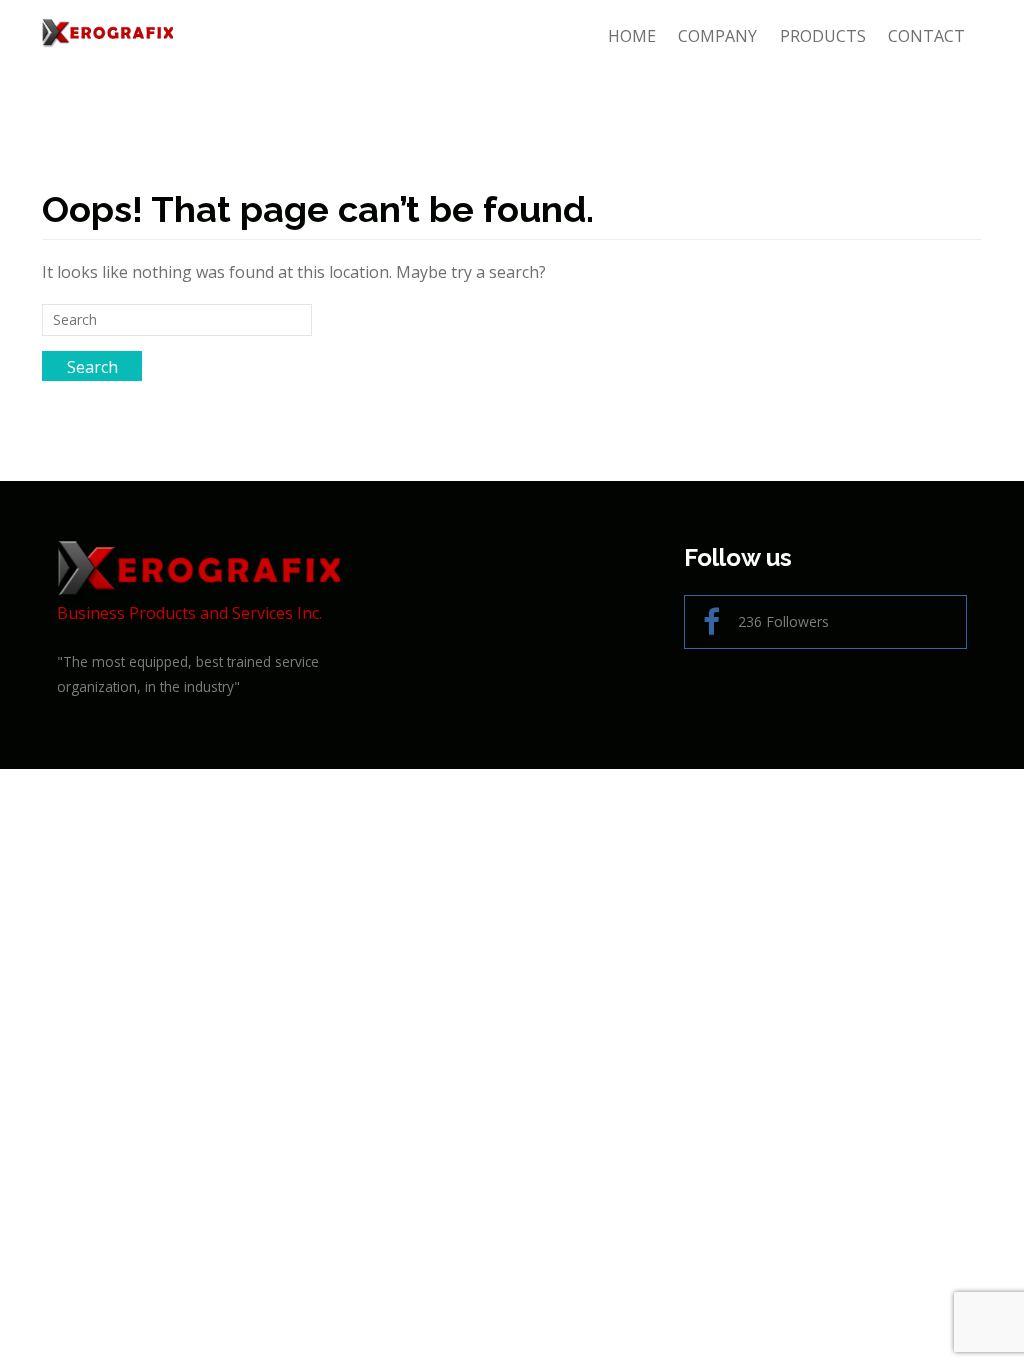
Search (92, 367)
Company (717, 36)
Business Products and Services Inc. (189, 613)
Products (823, 36)
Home (632, 36)
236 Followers (783, 621)
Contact (926, 36)
